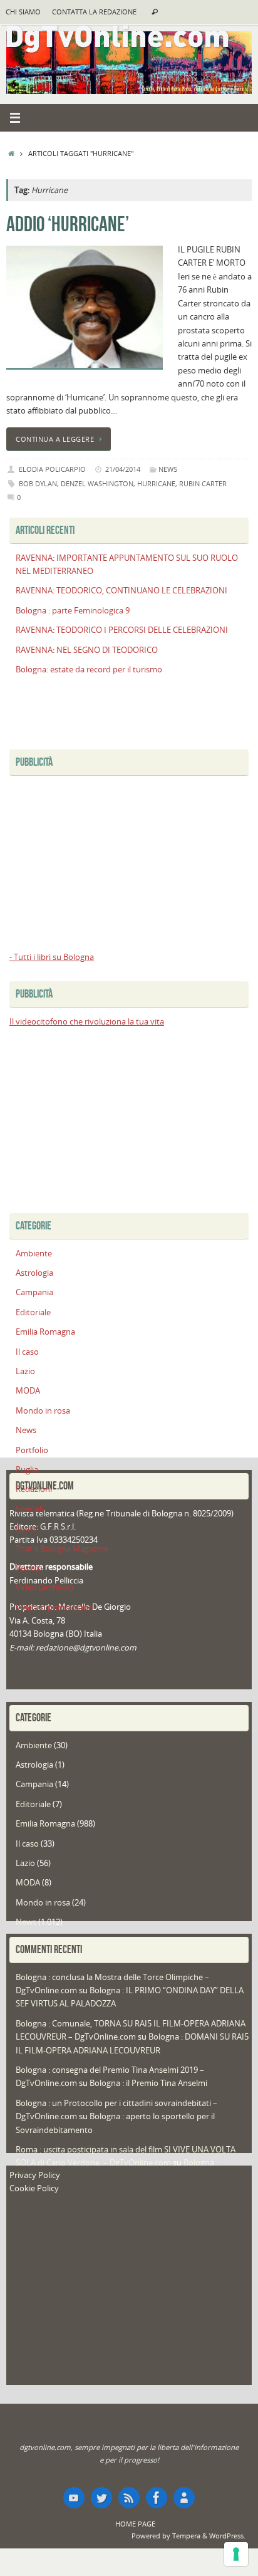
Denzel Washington (97, 483)
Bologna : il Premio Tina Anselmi (148, 2083)
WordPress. (227, 2536)
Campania (34, 1292)
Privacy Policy (35, 2175)
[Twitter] (101, 2498)
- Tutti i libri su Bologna (52, 957)
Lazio (25, 1371)
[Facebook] (157, 2498)
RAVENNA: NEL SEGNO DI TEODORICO (87, 650)
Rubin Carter (203, 483)
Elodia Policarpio (52, 469)
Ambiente (34, 1254)
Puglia (27, 1470)
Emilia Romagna (45, 1332)
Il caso (27, 1352)
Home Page (135, 2524)
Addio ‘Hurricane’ (68, 224)
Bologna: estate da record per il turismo (89, 670)
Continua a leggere (55, 439)
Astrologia (34, 1273)
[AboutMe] (184, 2498)
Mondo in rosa (43, 1411)
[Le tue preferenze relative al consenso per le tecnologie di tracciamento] (236, 2554)
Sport (26, 1529)
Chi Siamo (23, 12)
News (168, 469)
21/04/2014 (123, 469)
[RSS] (129, 2498)
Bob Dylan (38, 483)
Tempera (186, 2536)
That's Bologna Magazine (62, 1549)
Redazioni (34, 1489)
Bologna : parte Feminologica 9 (73, 611)
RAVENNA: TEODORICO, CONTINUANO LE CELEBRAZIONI (121, 591)
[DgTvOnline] (74, 2498)
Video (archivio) (44, 1588)
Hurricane (156, 483)
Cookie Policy (34, 2188)
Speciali (29, 1509)
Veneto (29, 1568)
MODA (28, 1391)
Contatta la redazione (94, 12)
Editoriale (33, 1312)
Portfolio (32, 1450)
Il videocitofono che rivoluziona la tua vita (87, 1022)
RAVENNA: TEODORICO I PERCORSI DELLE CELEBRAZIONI (122, 630)
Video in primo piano (54, 1608)
